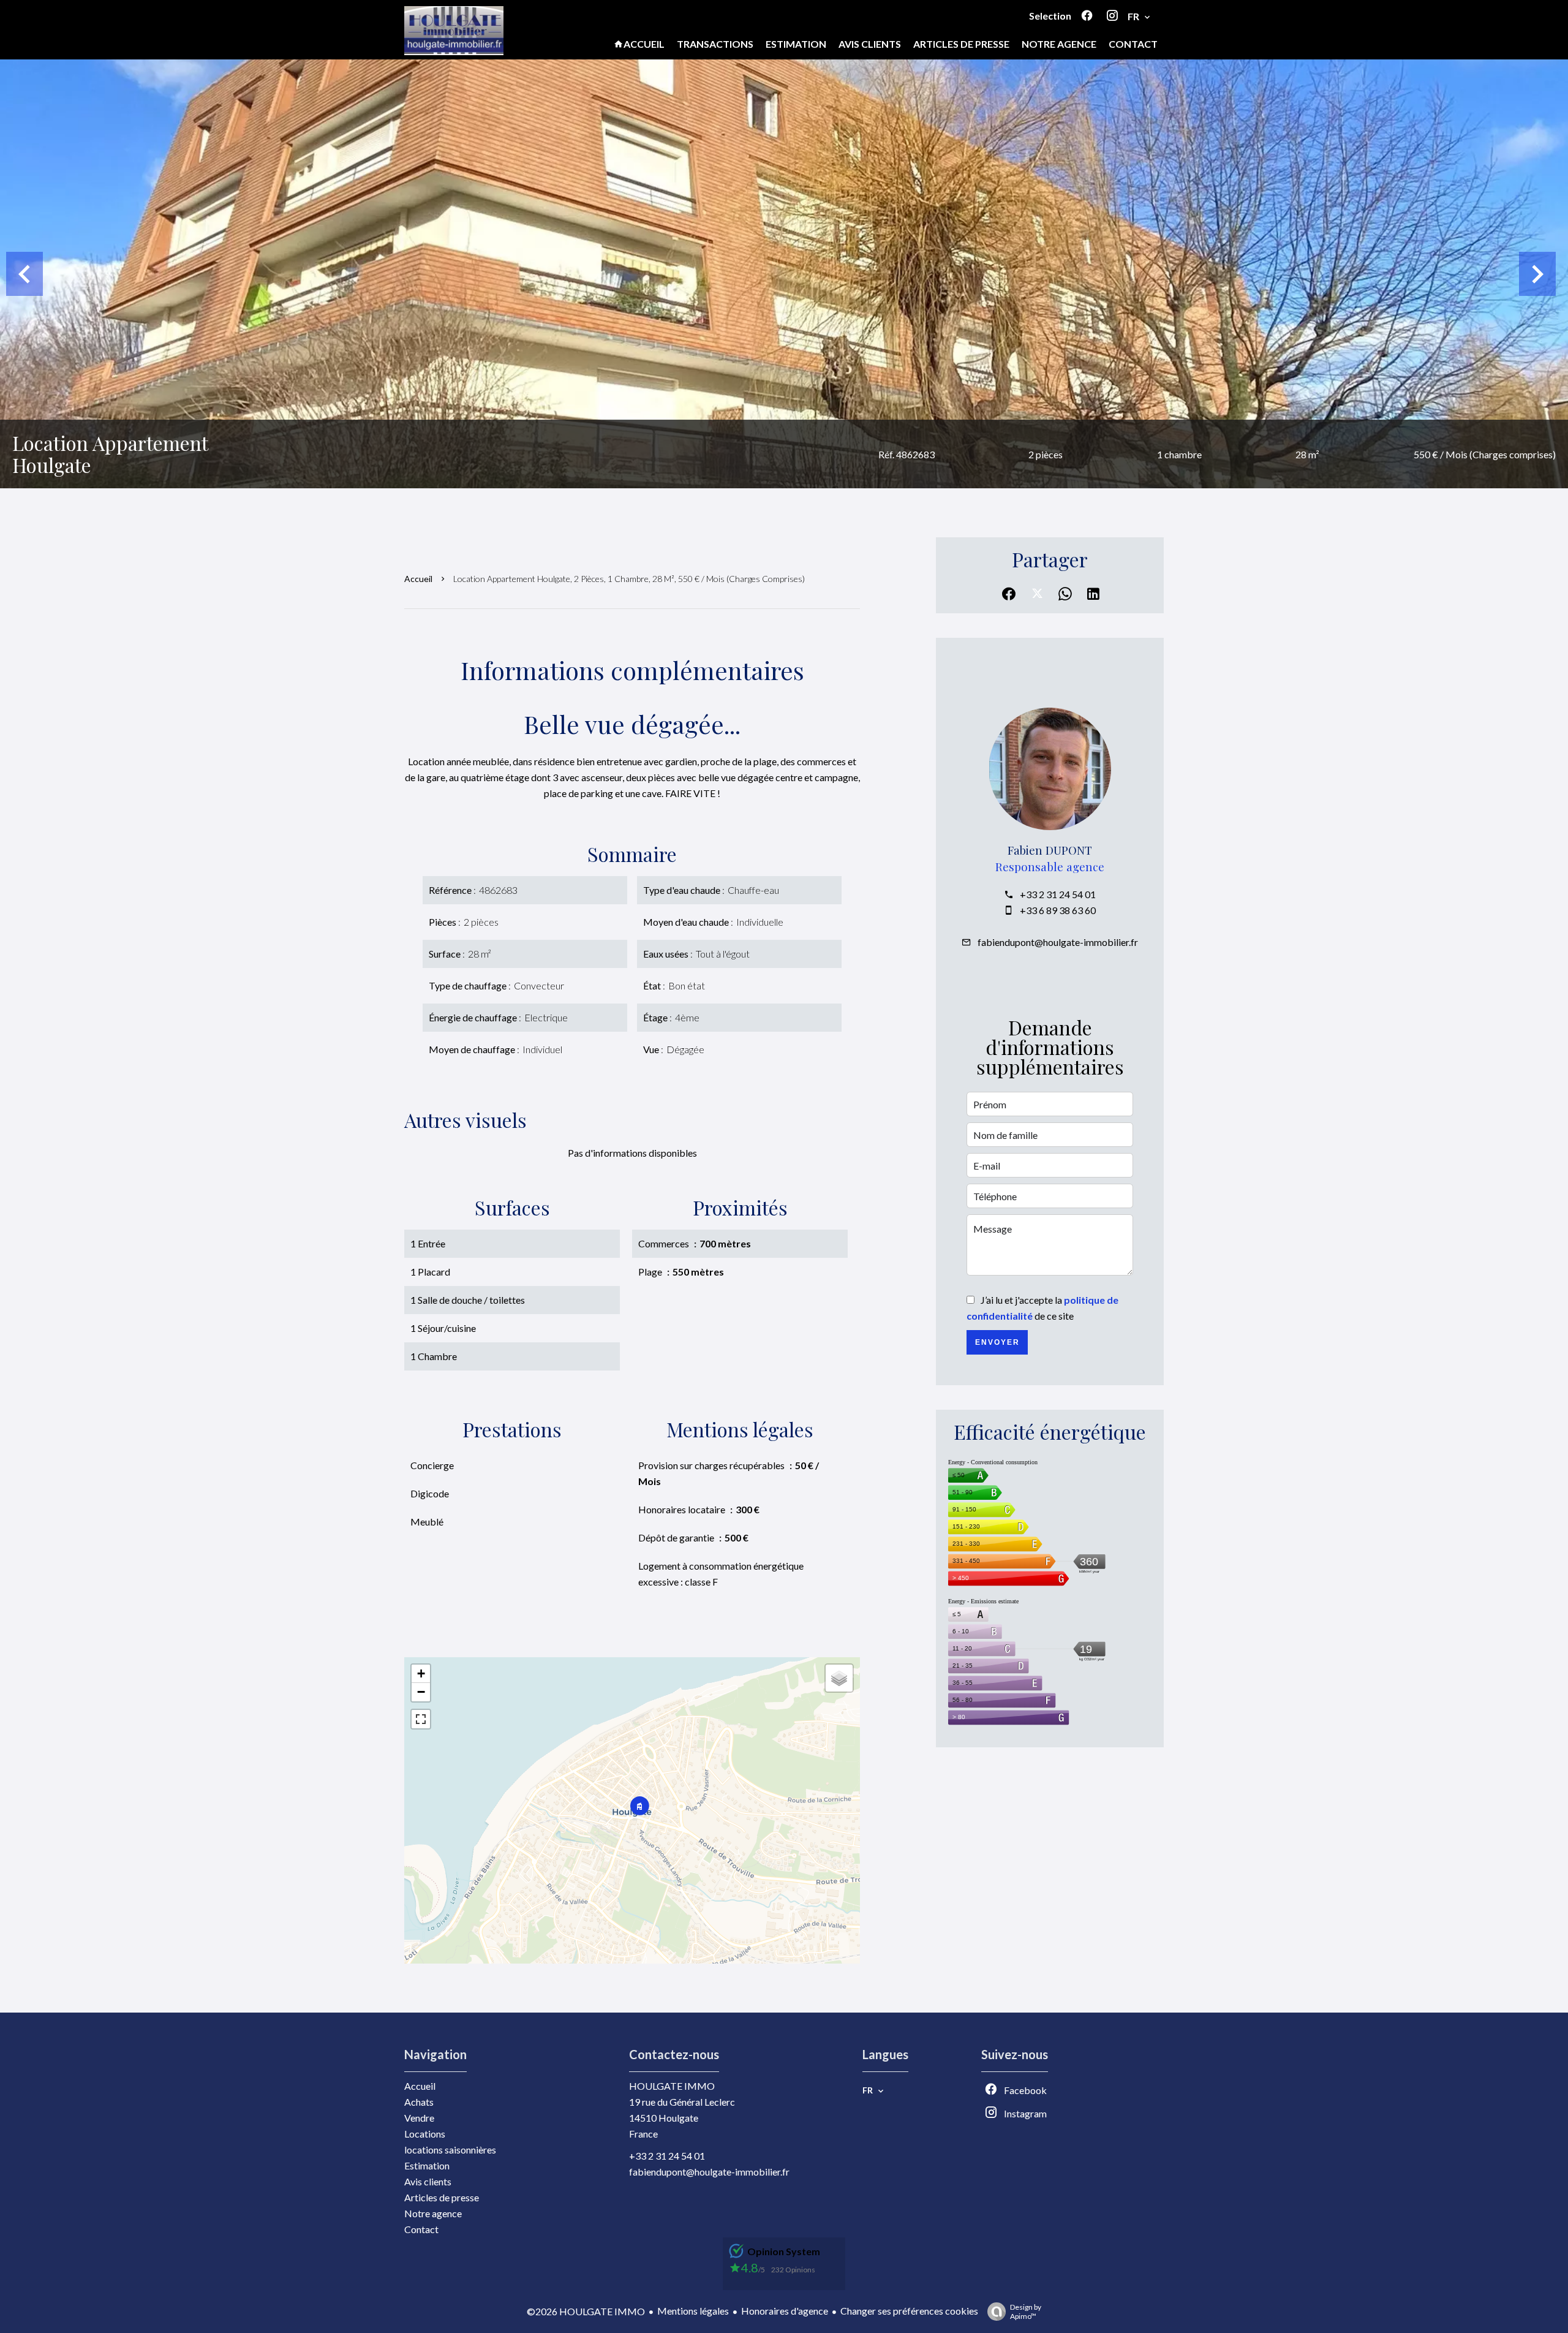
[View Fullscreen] (421, 1719)
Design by (1026, 2312)
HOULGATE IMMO (672, 2086)
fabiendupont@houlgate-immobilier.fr (1058, 942)
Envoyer (997, 1342)
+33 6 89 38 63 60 (1058, 910)
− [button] (421, 1692)
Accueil (418, 579)
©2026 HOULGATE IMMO (586, 2311)
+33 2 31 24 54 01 (1058, 894)
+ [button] (421, 1673)
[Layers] (839, 1678)
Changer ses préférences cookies (909, 2311)
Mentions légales (693, 2311)
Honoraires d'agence (785, 2311)
